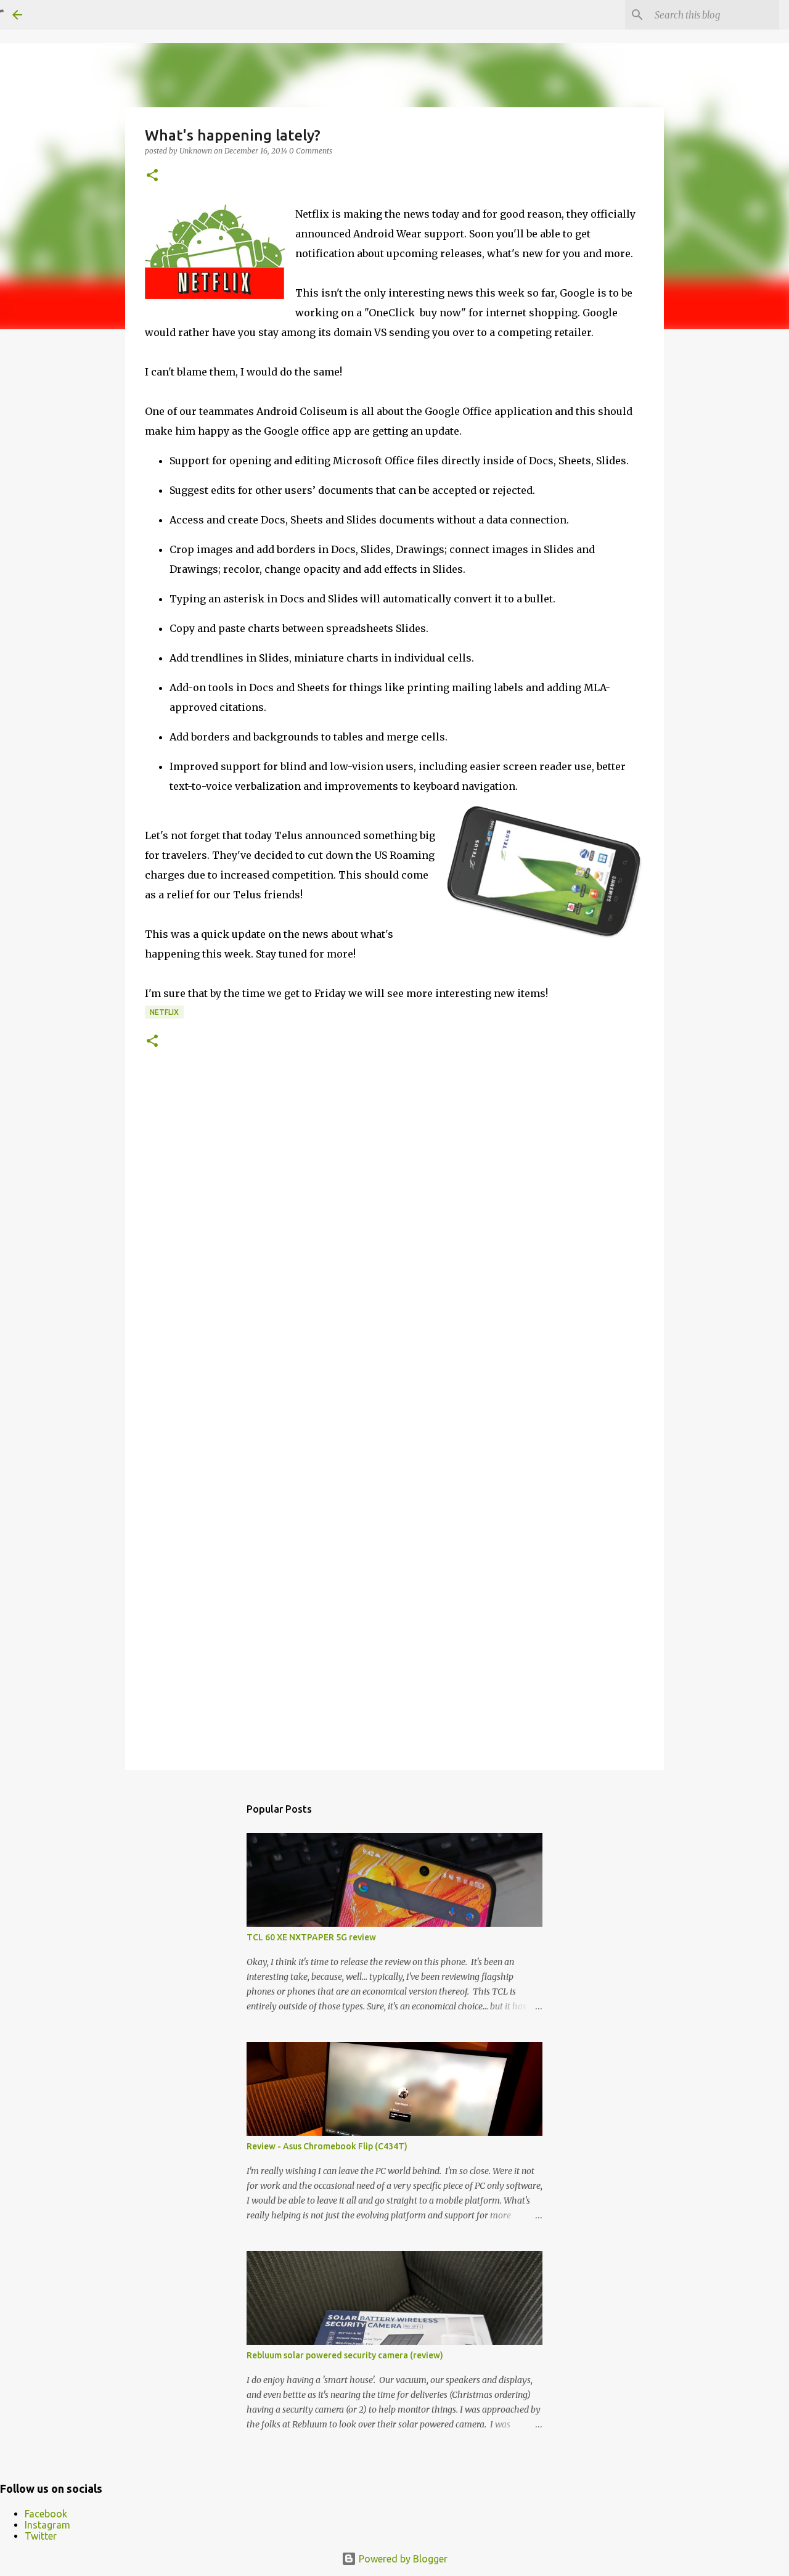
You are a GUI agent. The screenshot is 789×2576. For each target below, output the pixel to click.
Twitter (41, 2536)
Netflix (164, 1012)
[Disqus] (394, 1255)
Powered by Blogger (402, 2559)
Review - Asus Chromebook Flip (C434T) (327, 2146)
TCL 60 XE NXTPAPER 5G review (311, 1937)
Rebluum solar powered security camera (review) (345, 2355)
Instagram (47, 2525)
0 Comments (311, 151)
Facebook (46, 2514)
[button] (152, 176)
